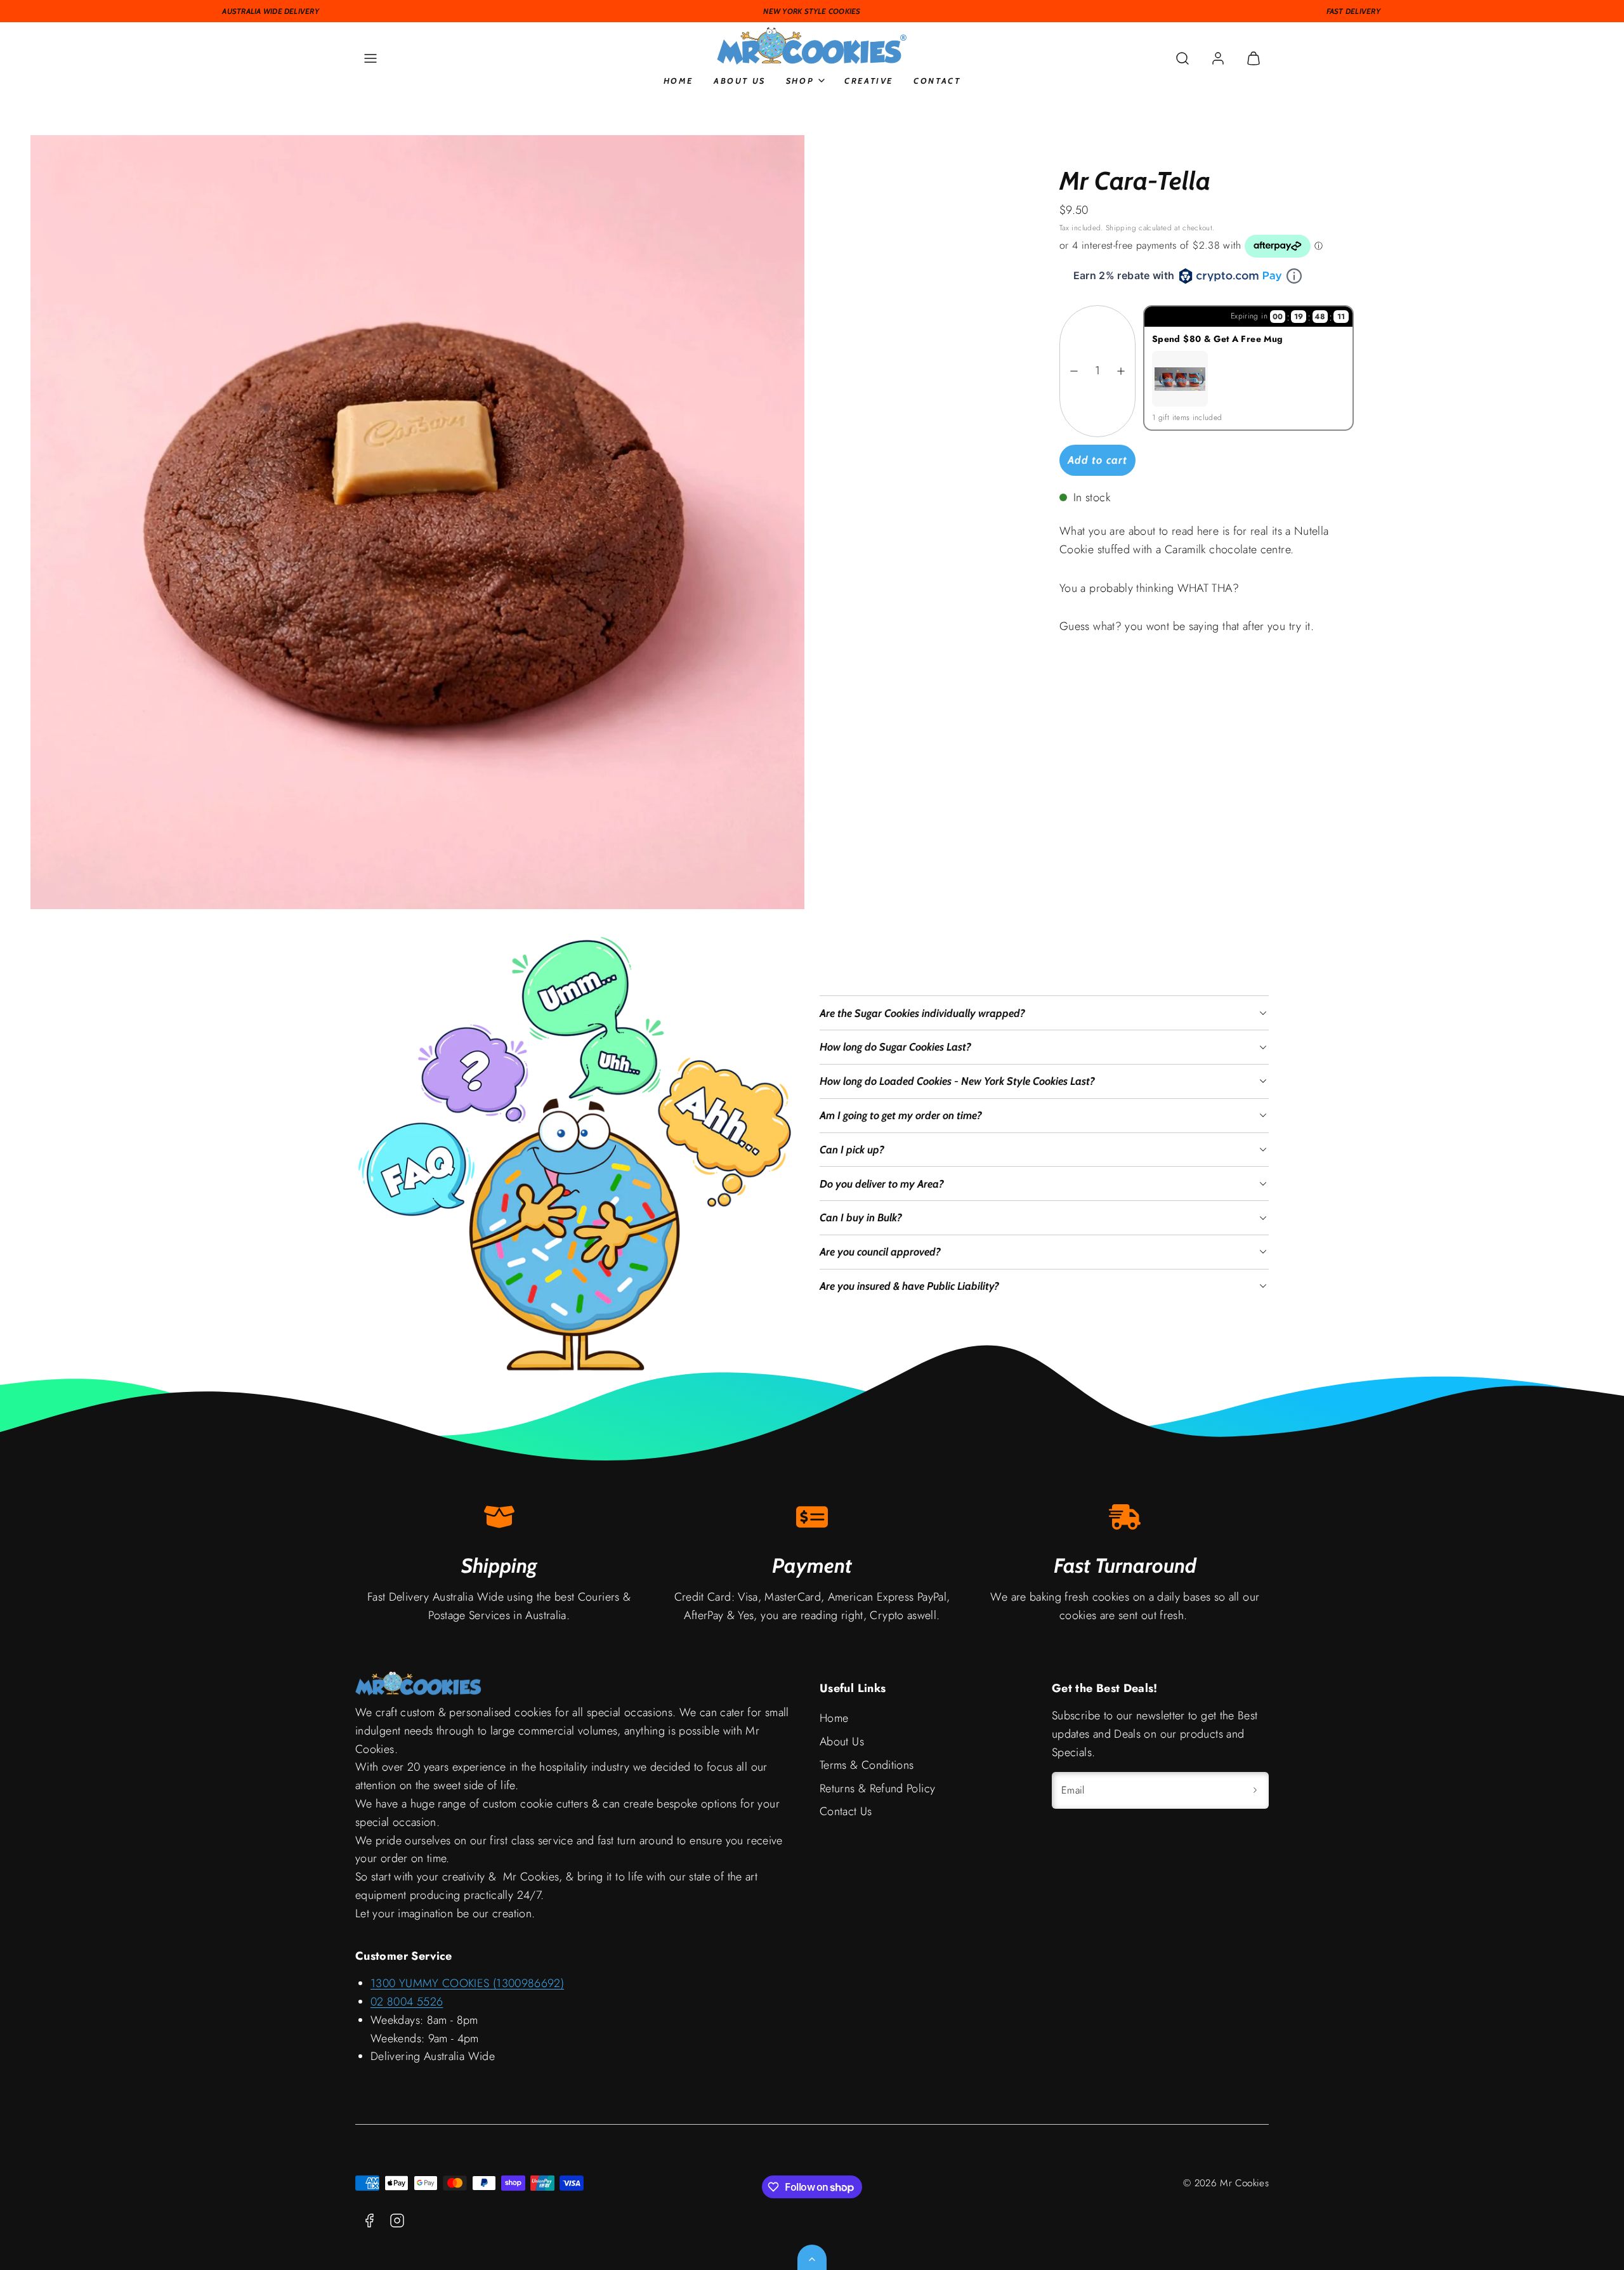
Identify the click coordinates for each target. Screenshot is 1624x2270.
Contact (937, 81)
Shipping (1121, 227)
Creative (869, 81)
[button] (370, 58)
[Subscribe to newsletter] (1255, 1790)
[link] (1218, 58)
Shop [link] (800, 81)
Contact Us (846, 1811)
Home (678, 81)
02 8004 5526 (407, 2002)
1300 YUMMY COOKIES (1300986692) (467, 1983)
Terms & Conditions (867, 1765)
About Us (740, 81)
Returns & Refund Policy (877, 1788)
